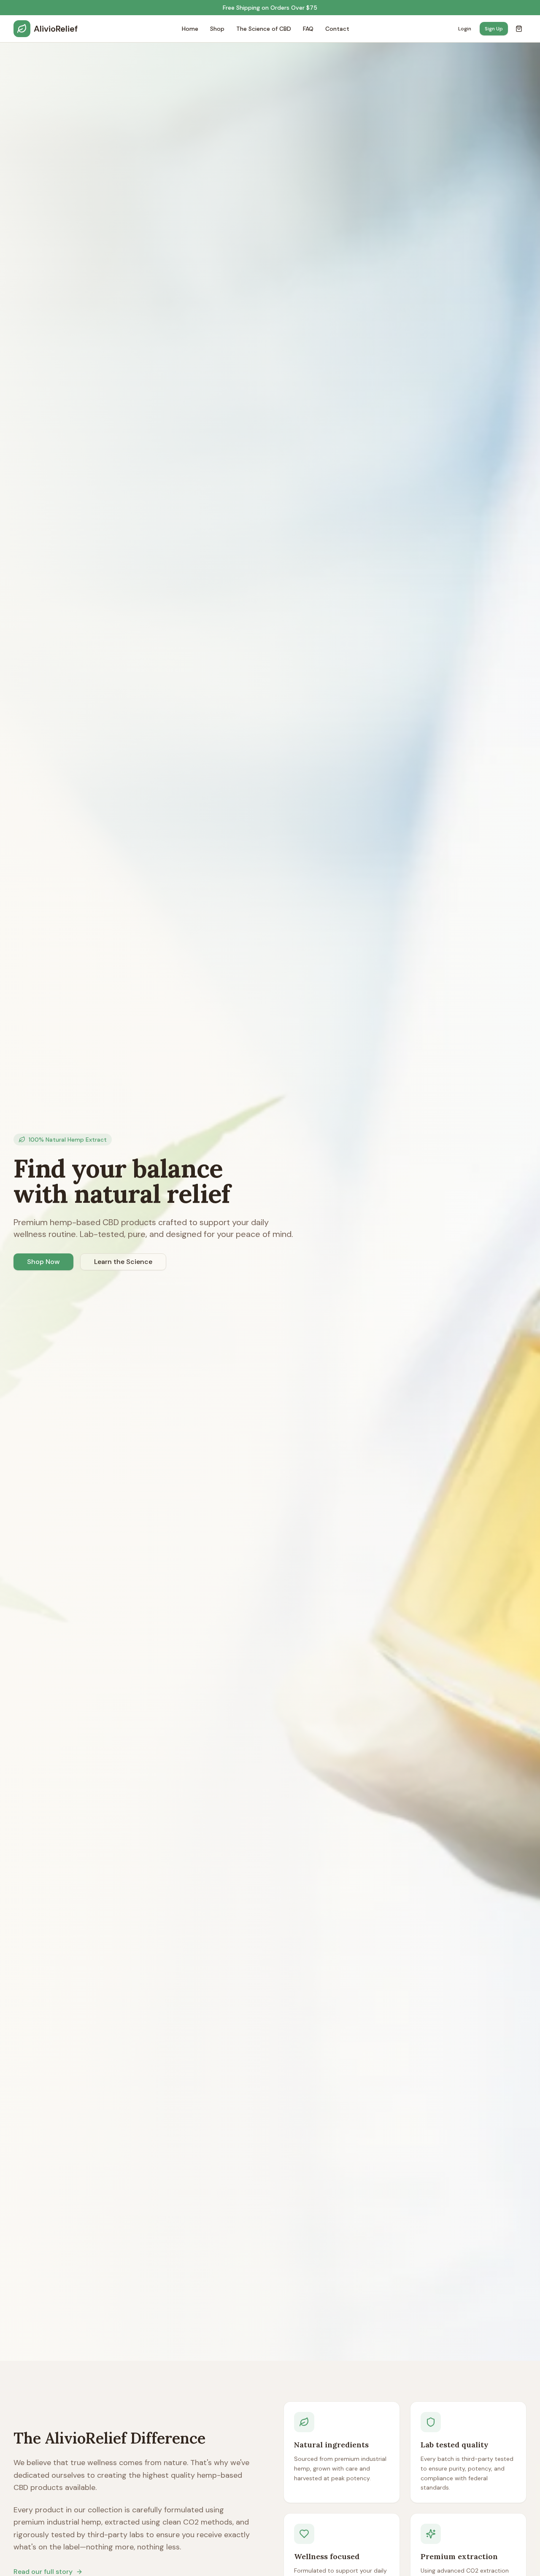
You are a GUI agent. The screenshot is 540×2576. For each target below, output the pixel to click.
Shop (217, 29)
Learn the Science (123, 1262)
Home (190, 29)
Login (465, 29)
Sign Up (494, 29)
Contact (337, 29)
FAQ (308, 29)
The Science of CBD (264, 29)
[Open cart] (519, 29)
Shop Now (43, 1262)
